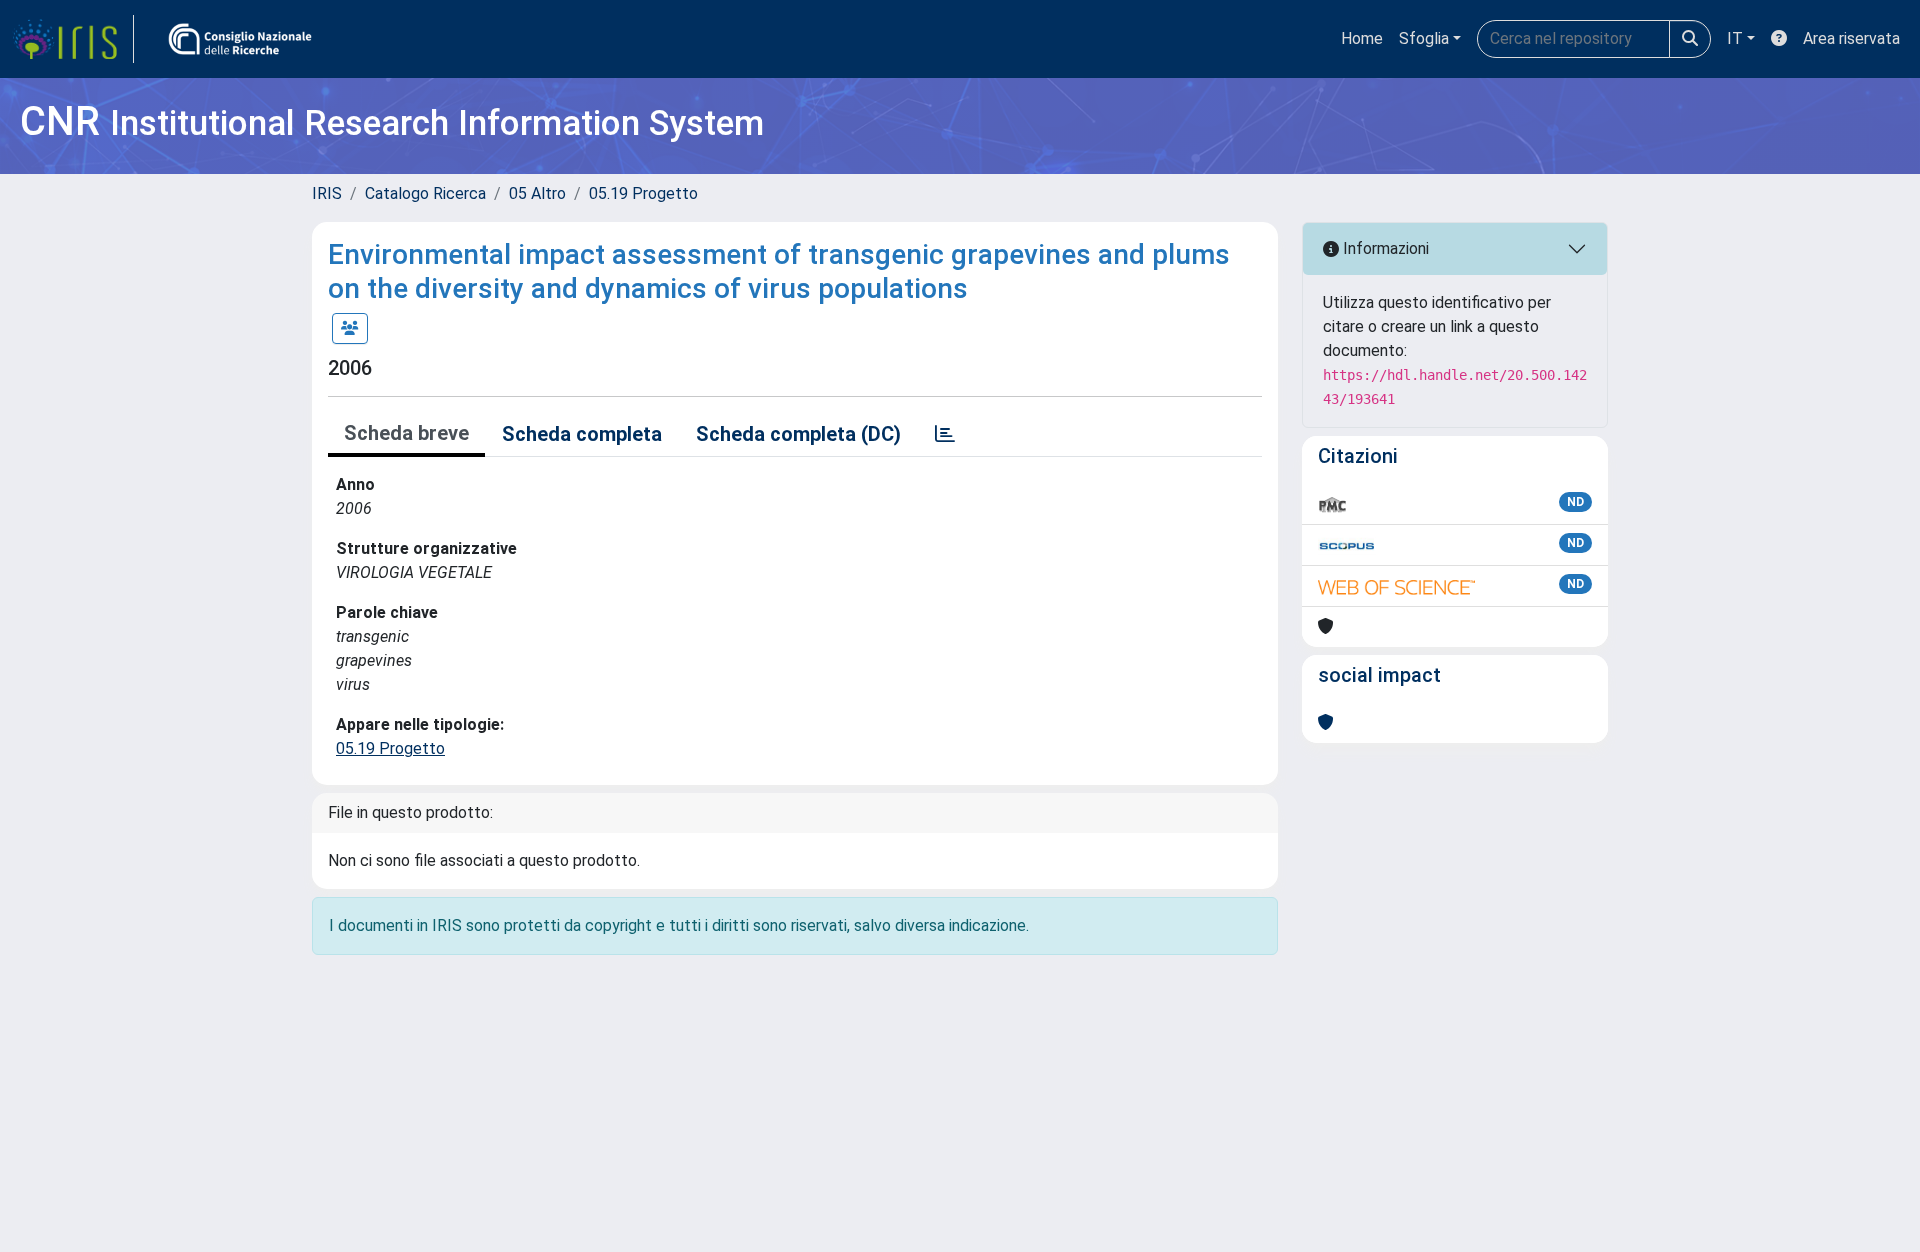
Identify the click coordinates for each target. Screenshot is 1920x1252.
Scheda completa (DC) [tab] (798, 434)
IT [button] (1735, 38)
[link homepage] (73, 39)
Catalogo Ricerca (425, 193)
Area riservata (1851, 38)
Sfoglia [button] (1424, 38)
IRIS (327, 193)
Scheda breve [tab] (406, 433)
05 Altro (537, 193)
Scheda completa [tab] (582, 434)
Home (1362, 38)
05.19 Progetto (643, 193)
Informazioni (1384, 248)
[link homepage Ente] (240, 39)
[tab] (945, 434)
